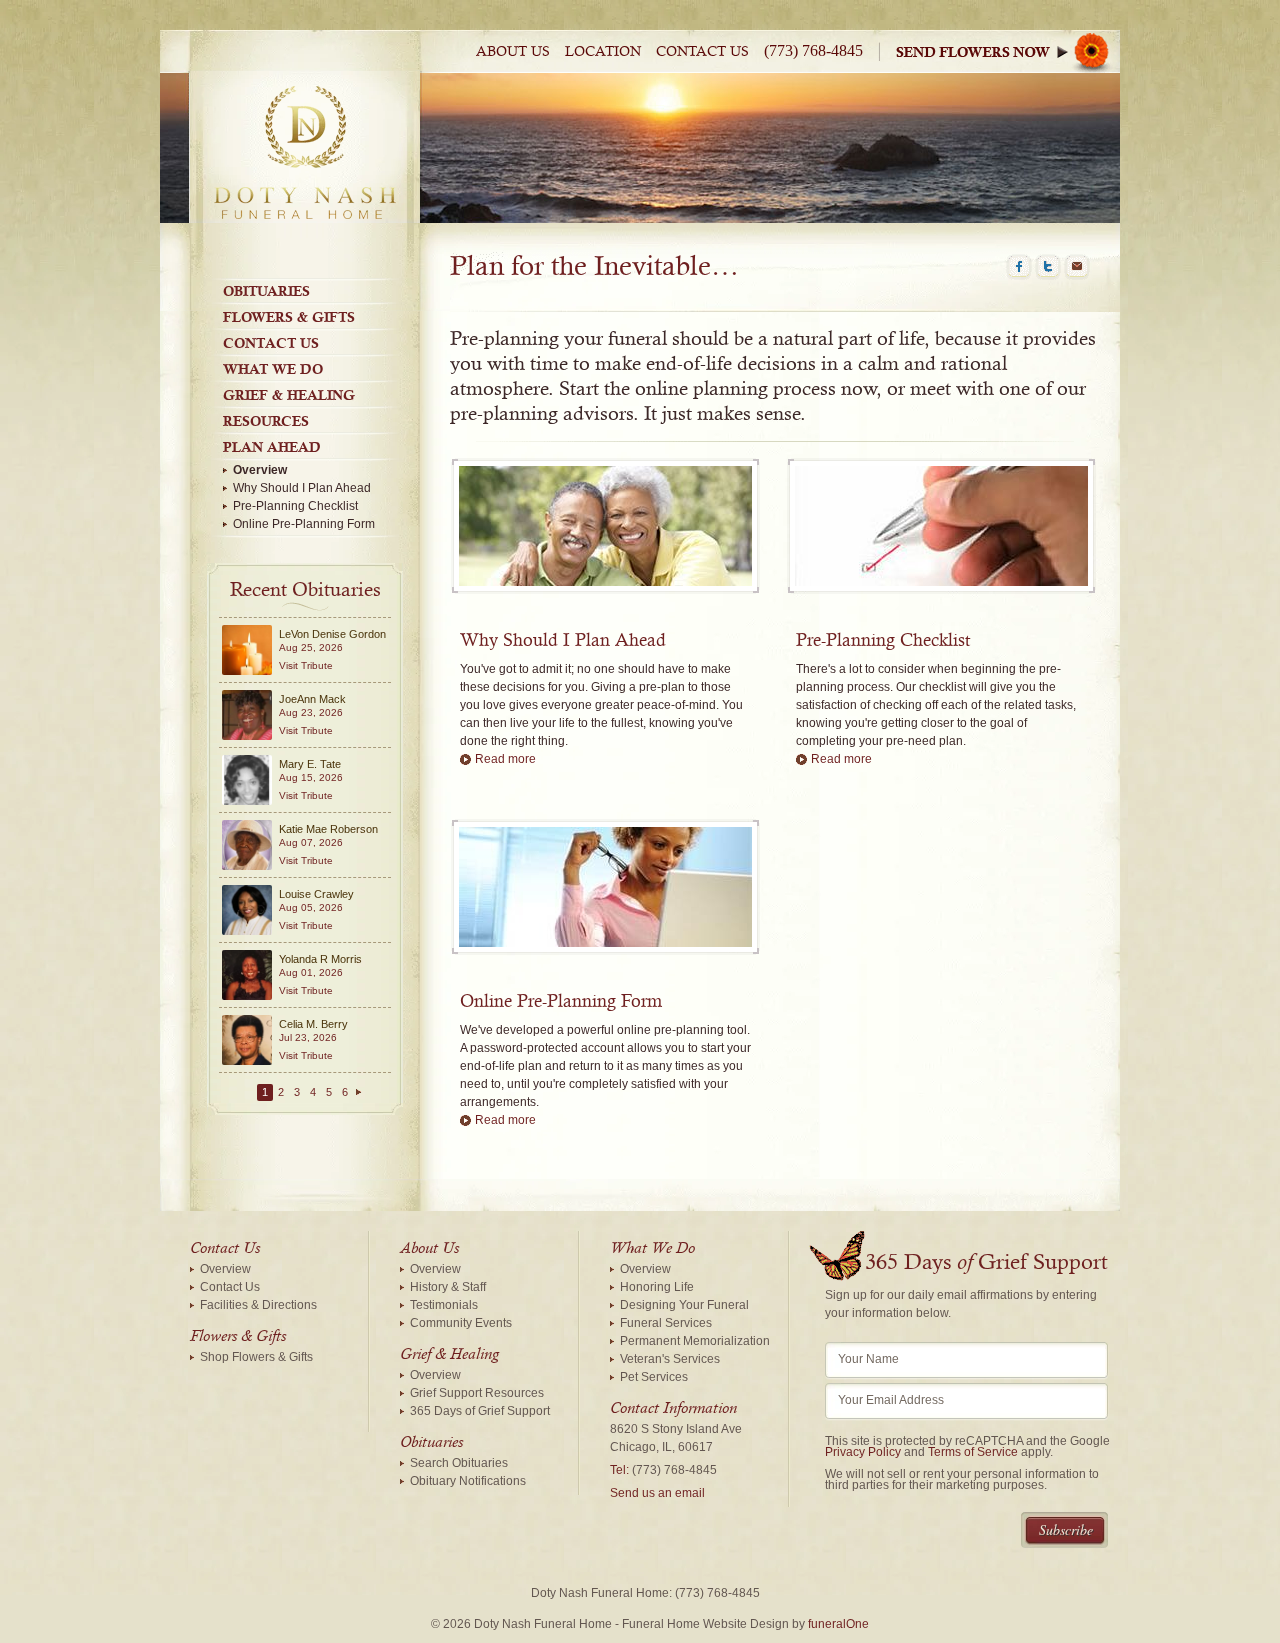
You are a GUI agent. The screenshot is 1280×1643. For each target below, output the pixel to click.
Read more (505, 759)
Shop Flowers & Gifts (256, 1357)
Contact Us (702, 52)
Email (1077, 267)
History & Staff (448, 1287)
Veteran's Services (670, 1359)
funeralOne (838, 1624)
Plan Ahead (272, 447)
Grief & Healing (289, 395)
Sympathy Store (1008, 51)
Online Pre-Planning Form (304, 524)
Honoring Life (657, 1287)
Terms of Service (973, 1452)
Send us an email (657, 1493)
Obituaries (266, 291)
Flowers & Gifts (289, 317)
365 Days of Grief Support (480, 1411)
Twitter (1048, 267)
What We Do (273, 369)
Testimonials (444, 1305)
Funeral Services (666, 1323)
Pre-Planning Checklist (295, 506)
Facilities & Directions (258, 1305)
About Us (513, 52)
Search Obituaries (459, 1463)
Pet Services (654, 1377)
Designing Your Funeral (684, 1305)
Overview (260, 470)
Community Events (461, 1323)
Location (603, 52)
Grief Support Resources (477, 1393)
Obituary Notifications (468, 1481)
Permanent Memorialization (695, 1341)
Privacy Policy (863, 1452)
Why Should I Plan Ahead (302, 488)
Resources (266, 421)
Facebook (1019, 267)
